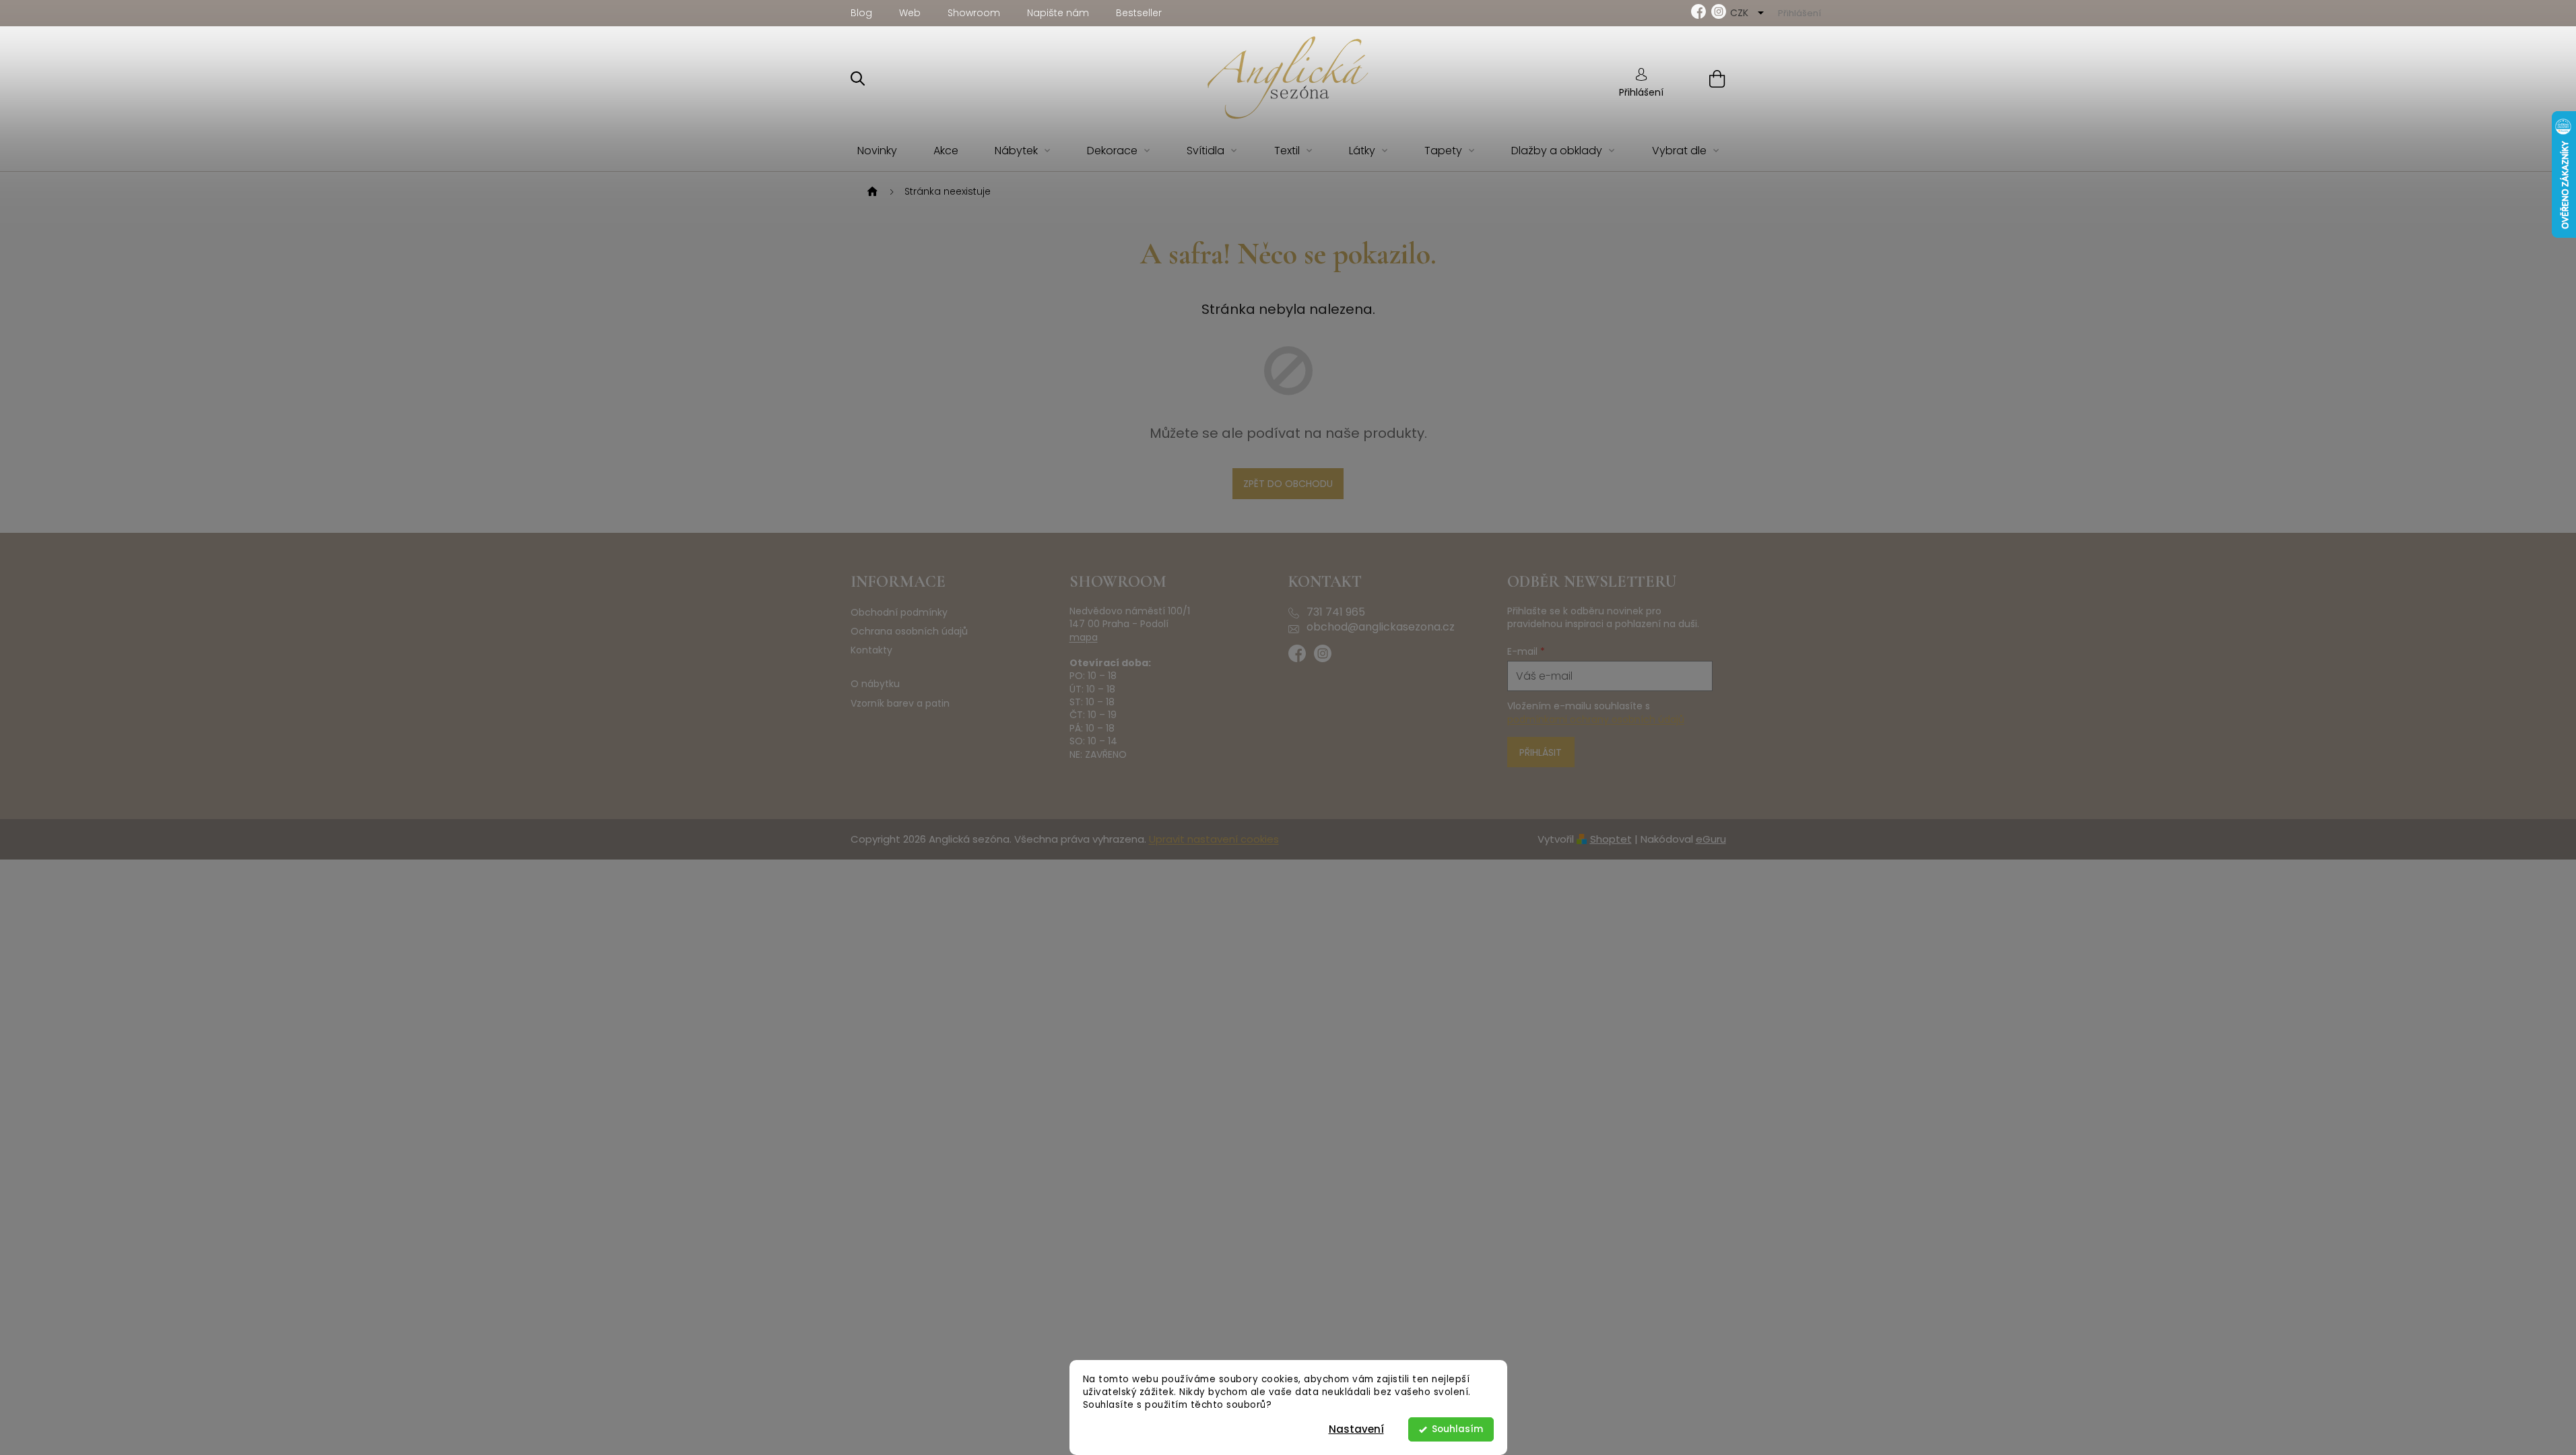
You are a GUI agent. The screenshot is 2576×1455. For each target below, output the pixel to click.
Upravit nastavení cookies (1214, 839)
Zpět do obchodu (1288, 484)
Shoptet (1611, 839)
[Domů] (871, 192)
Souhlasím (1457, 1429)
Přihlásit (1541, 752)
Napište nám (1058, 13)
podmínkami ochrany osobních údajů (1596, 719)
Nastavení (1356, 1429)
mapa (1084, 638)
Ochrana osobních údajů (909, 632)
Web (910, 13)
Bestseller (1139, 13)
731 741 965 (1336, 612)
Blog (861, 13)
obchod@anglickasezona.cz (1381, 627)
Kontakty (871, 650)
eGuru (1711, 839)
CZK (1741, 13)
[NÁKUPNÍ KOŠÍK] (1700, 78)
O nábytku (875, 684)
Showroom (974, 13)
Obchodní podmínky (899, 613)
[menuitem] (877, 151)
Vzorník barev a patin (900, 704)
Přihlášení (1641, 92)
